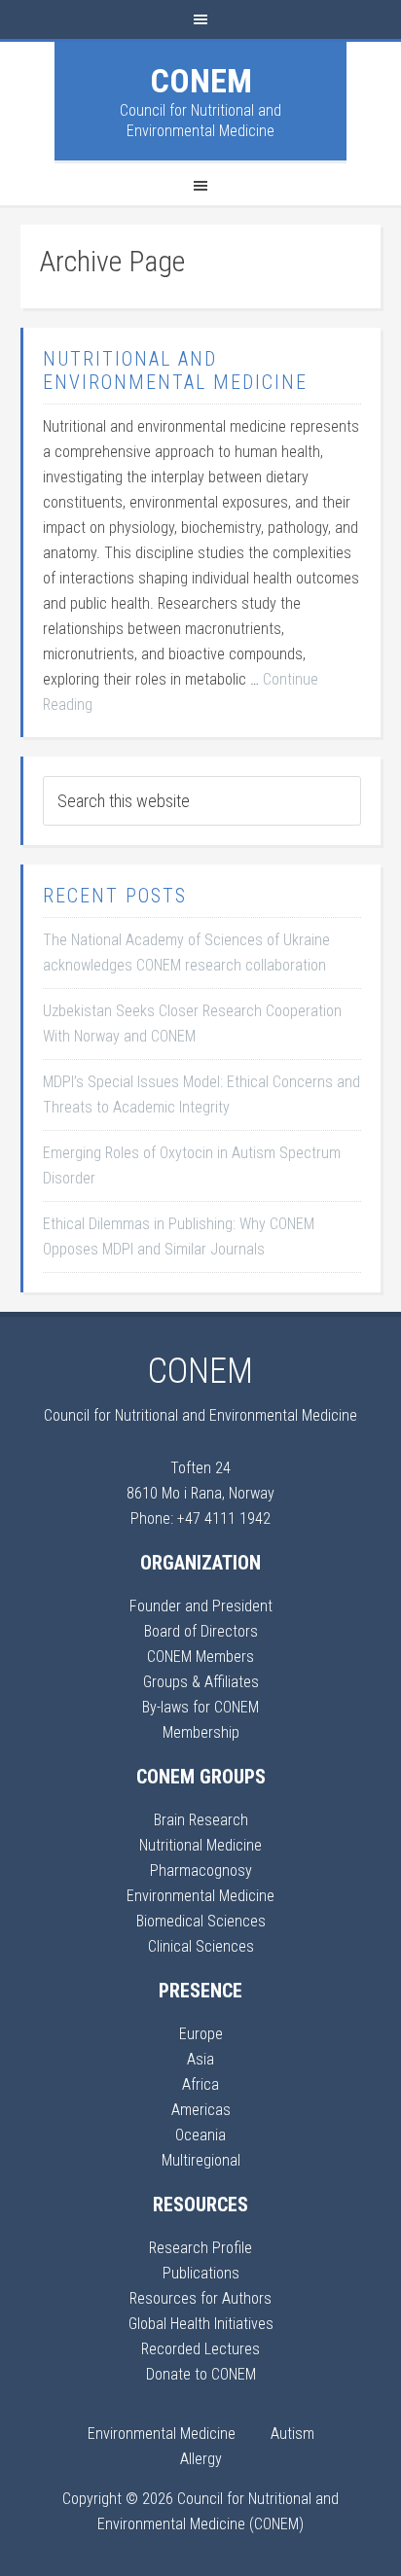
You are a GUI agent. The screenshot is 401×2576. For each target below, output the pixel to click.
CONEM (201, 81)
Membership (201, 1732)
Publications (201, 2273)
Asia (200, 2059)
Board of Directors (201, 1631)
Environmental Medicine (200, 1896)
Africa (200, 2084)
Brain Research (201, 1820)
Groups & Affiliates (201, 1682)
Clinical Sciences (201, 1946)
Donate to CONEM (201, 2374)
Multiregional (201, 2160)
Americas (201, 2110)
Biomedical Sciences (201, 1921)
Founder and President (201, 1606)
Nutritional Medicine (200, 1845)
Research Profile (200, 2248)
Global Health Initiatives (201, 2324)
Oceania (200, 2135)
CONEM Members (200, 1657)
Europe (201, 2034)
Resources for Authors (200, 2298)
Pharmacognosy (201, 1870)
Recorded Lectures (200, 2349)
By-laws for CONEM (200, 1707)
